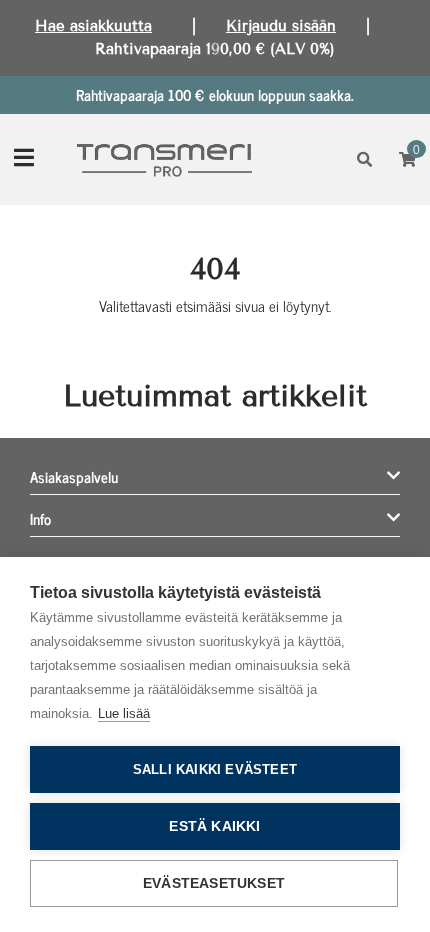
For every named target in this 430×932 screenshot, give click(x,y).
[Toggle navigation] (24, 159)
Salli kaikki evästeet (215, 769)
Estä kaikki (214, 826)
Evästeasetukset (214, 883)
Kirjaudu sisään (281, 26)
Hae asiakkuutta (93, 26)
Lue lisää (124, 713)
